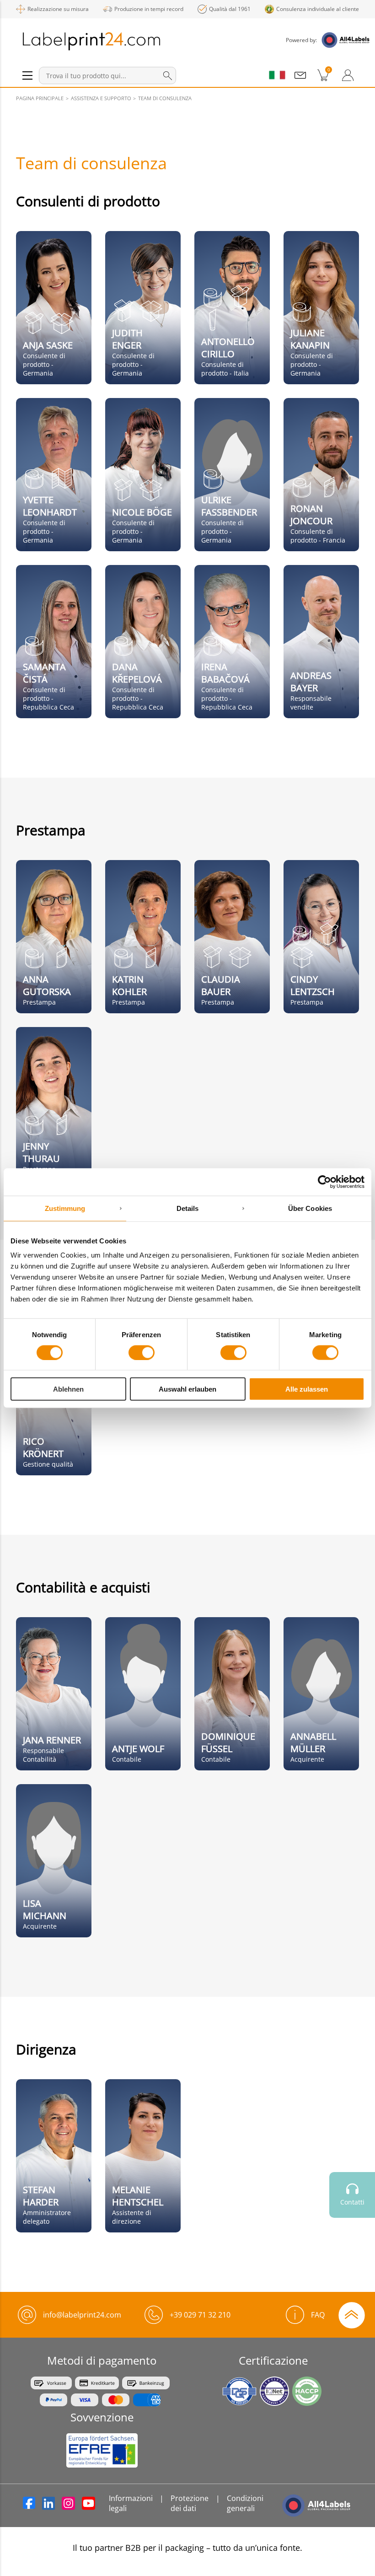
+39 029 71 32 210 (200, 2315)
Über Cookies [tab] (310, 1208)
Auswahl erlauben (187, 1389)
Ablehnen (68, 1389)
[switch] (142, 1352)
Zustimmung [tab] (65, 1208)
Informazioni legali (131, 2503)
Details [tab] (188, 1208)
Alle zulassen (307, 1389)
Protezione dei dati (190, 2503)
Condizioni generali (245, 2503)
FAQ (318, 2315)
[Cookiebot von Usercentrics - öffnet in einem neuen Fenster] (324, 1182)
